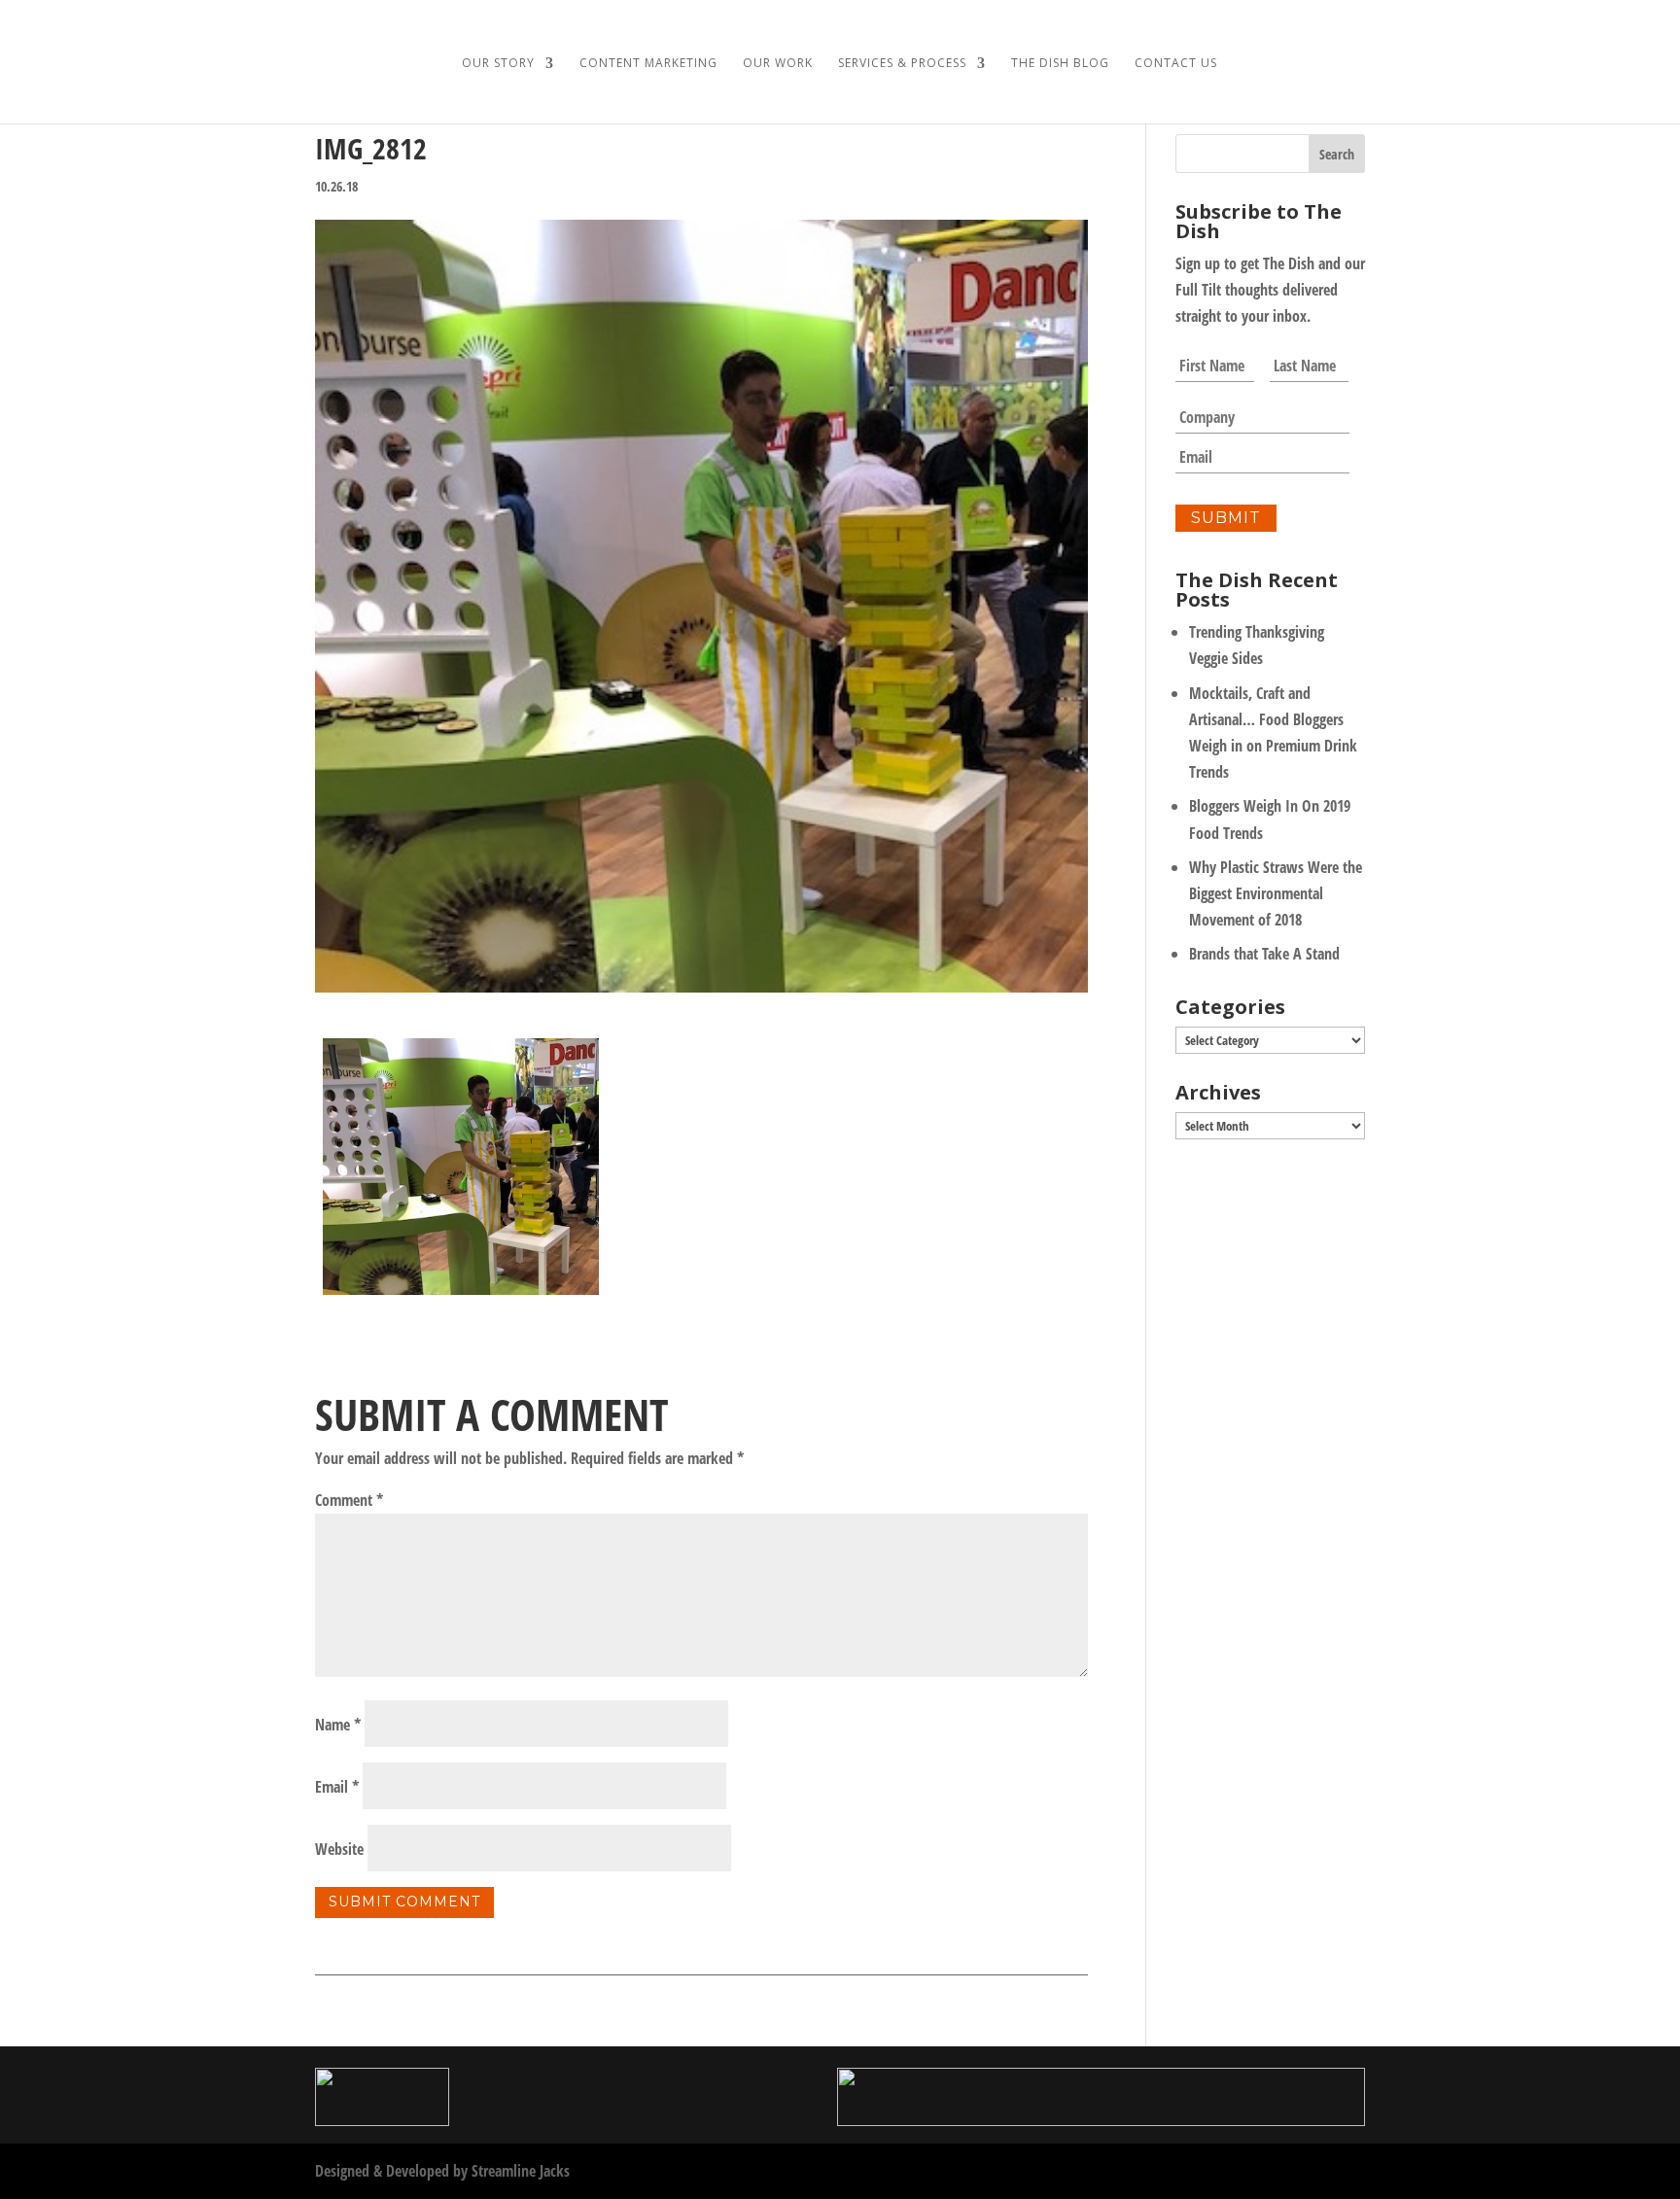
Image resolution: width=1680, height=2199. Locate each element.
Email (337, 1787)
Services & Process (902, 64)
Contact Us (1176, 64)
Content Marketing (648, 64)
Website (339, 1849)
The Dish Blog (1060, 64)
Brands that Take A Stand (1264, 954)
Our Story (498, 64)
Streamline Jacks (521, 2171)
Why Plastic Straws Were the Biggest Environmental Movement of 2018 (1276, 893)
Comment (349, 1500)
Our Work (778, 64)
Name (338, 1725)
